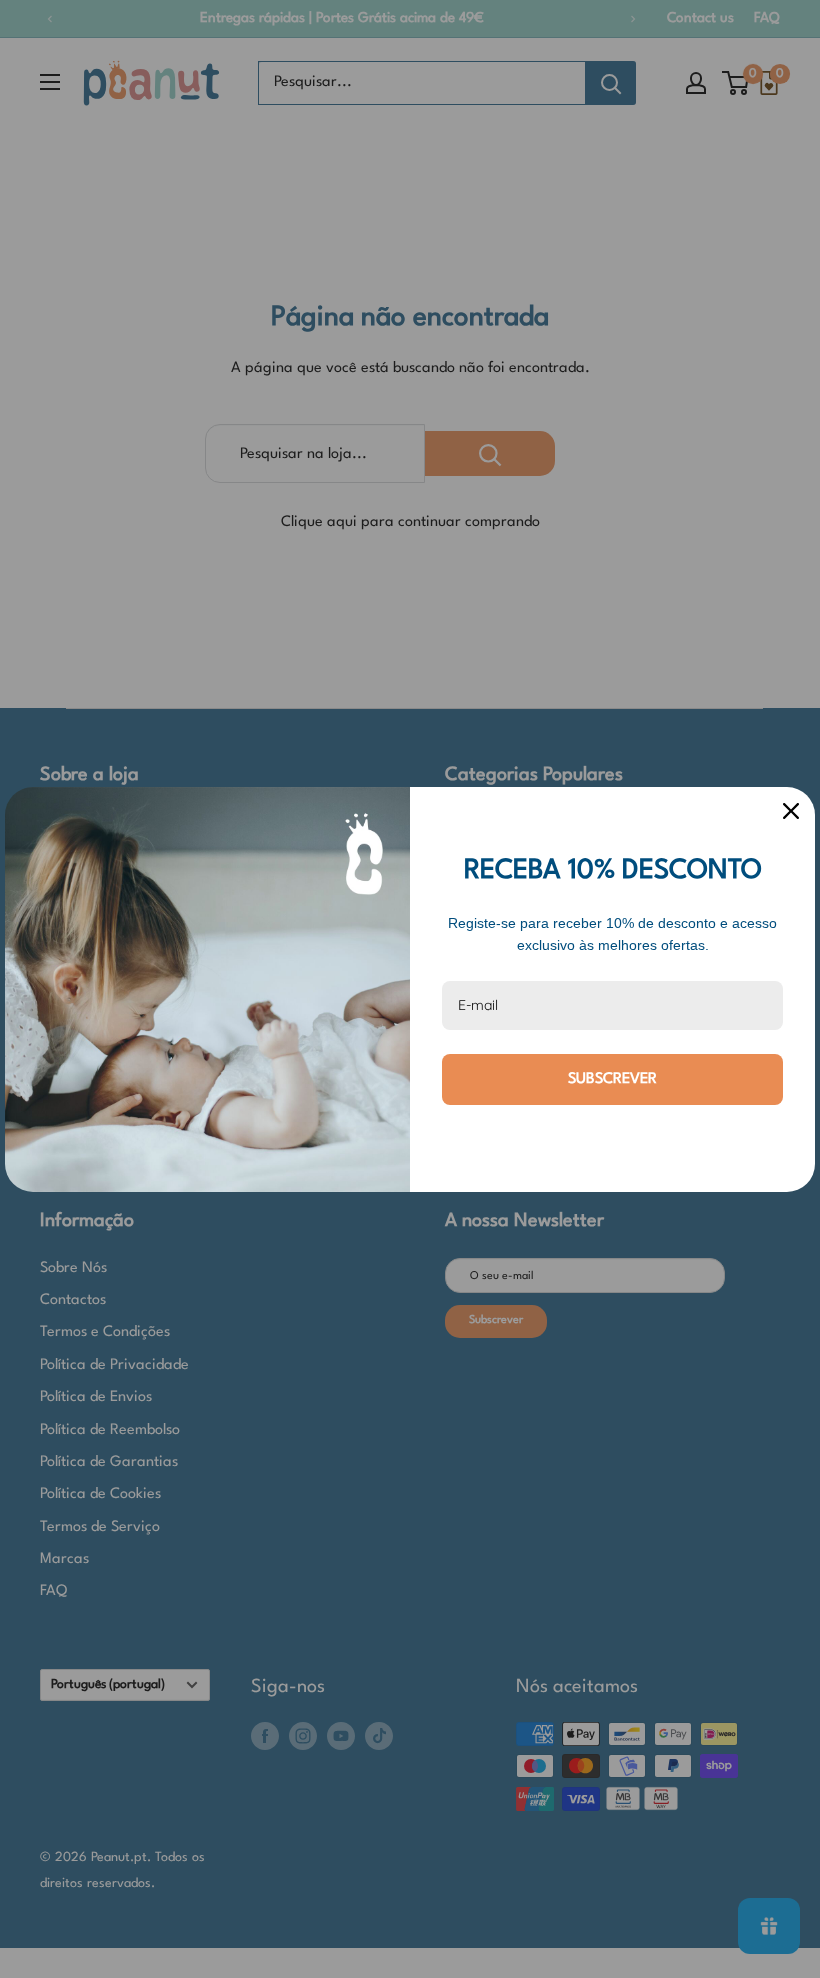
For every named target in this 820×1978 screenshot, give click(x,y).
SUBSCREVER (612, 1079)
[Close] (791, 811)
